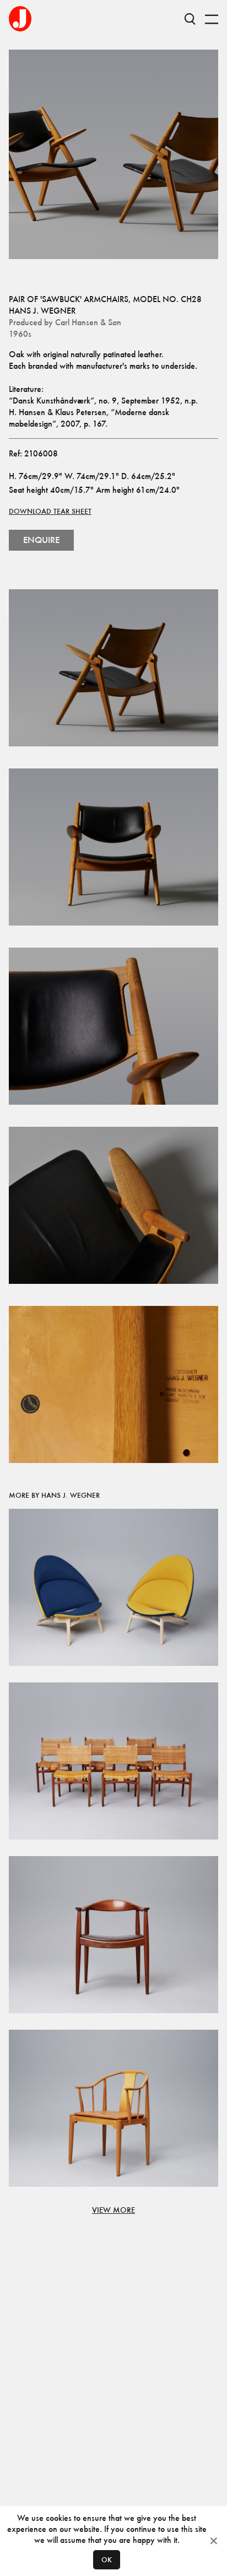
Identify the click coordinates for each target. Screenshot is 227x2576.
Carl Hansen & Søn (88, 322)
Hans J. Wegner (42, 311)
